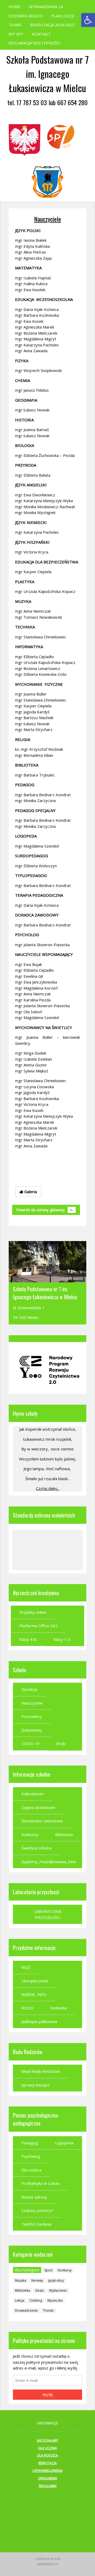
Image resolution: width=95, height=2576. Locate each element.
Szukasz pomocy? (37, 2210)
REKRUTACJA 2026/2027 (53, 25)
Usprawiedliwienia (48, 2471)
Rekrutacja (47, 2463)
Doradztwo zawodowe (42, 1821)
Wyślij (48, 2394)
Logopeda (64, 2143)
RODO (27, 2008)
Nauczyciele (47, 219)
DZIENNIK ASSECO (26, 16)
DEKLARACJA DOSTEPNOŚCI (34, 43)
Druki (61, 1743)
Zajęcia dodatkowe (38, 1807)
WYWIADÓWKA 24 (46, 7)
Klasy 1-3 (62, 1639)
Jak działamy (47, 2440)
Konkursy (30, 1834)
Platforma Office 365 (38, 1626)
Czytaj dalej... (48, 1488)
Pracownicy (32, 1716)
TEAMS (15, 25)
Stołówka (58, 2008)
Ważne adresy (34, 2197)
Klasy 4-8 (28, 1639)
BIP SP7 (16, 34)
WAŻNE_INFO (34, 1994)
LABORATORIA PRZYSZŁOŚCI (47, 1914)
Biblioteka (64, 1834)
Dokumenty (32, 1730)
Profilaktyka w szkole (41, 2183)
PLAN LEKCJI (63, 16)
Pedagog (30, 2143)
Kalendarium (33, 1794)
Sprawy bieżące (35, 2085)
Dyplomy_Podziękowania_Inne (49, 1862)
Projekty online (33, 1612)
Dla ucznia (48, 2448)
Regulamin (48, 2486)
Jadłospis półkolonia (39, 2022)
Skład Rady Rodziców (41, 2071)
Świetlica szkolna (36, 1848)
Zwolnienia (48, 2478)
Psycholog (31, 2156)
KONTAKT (41, 34)
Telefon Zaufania (36, 2224)
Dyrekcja (29, 1689)
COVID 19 (30, 1743)
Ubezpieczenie (35, 1981)
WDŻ (26, 1967)
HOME (15, 7)
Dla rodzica (31, 2170)
